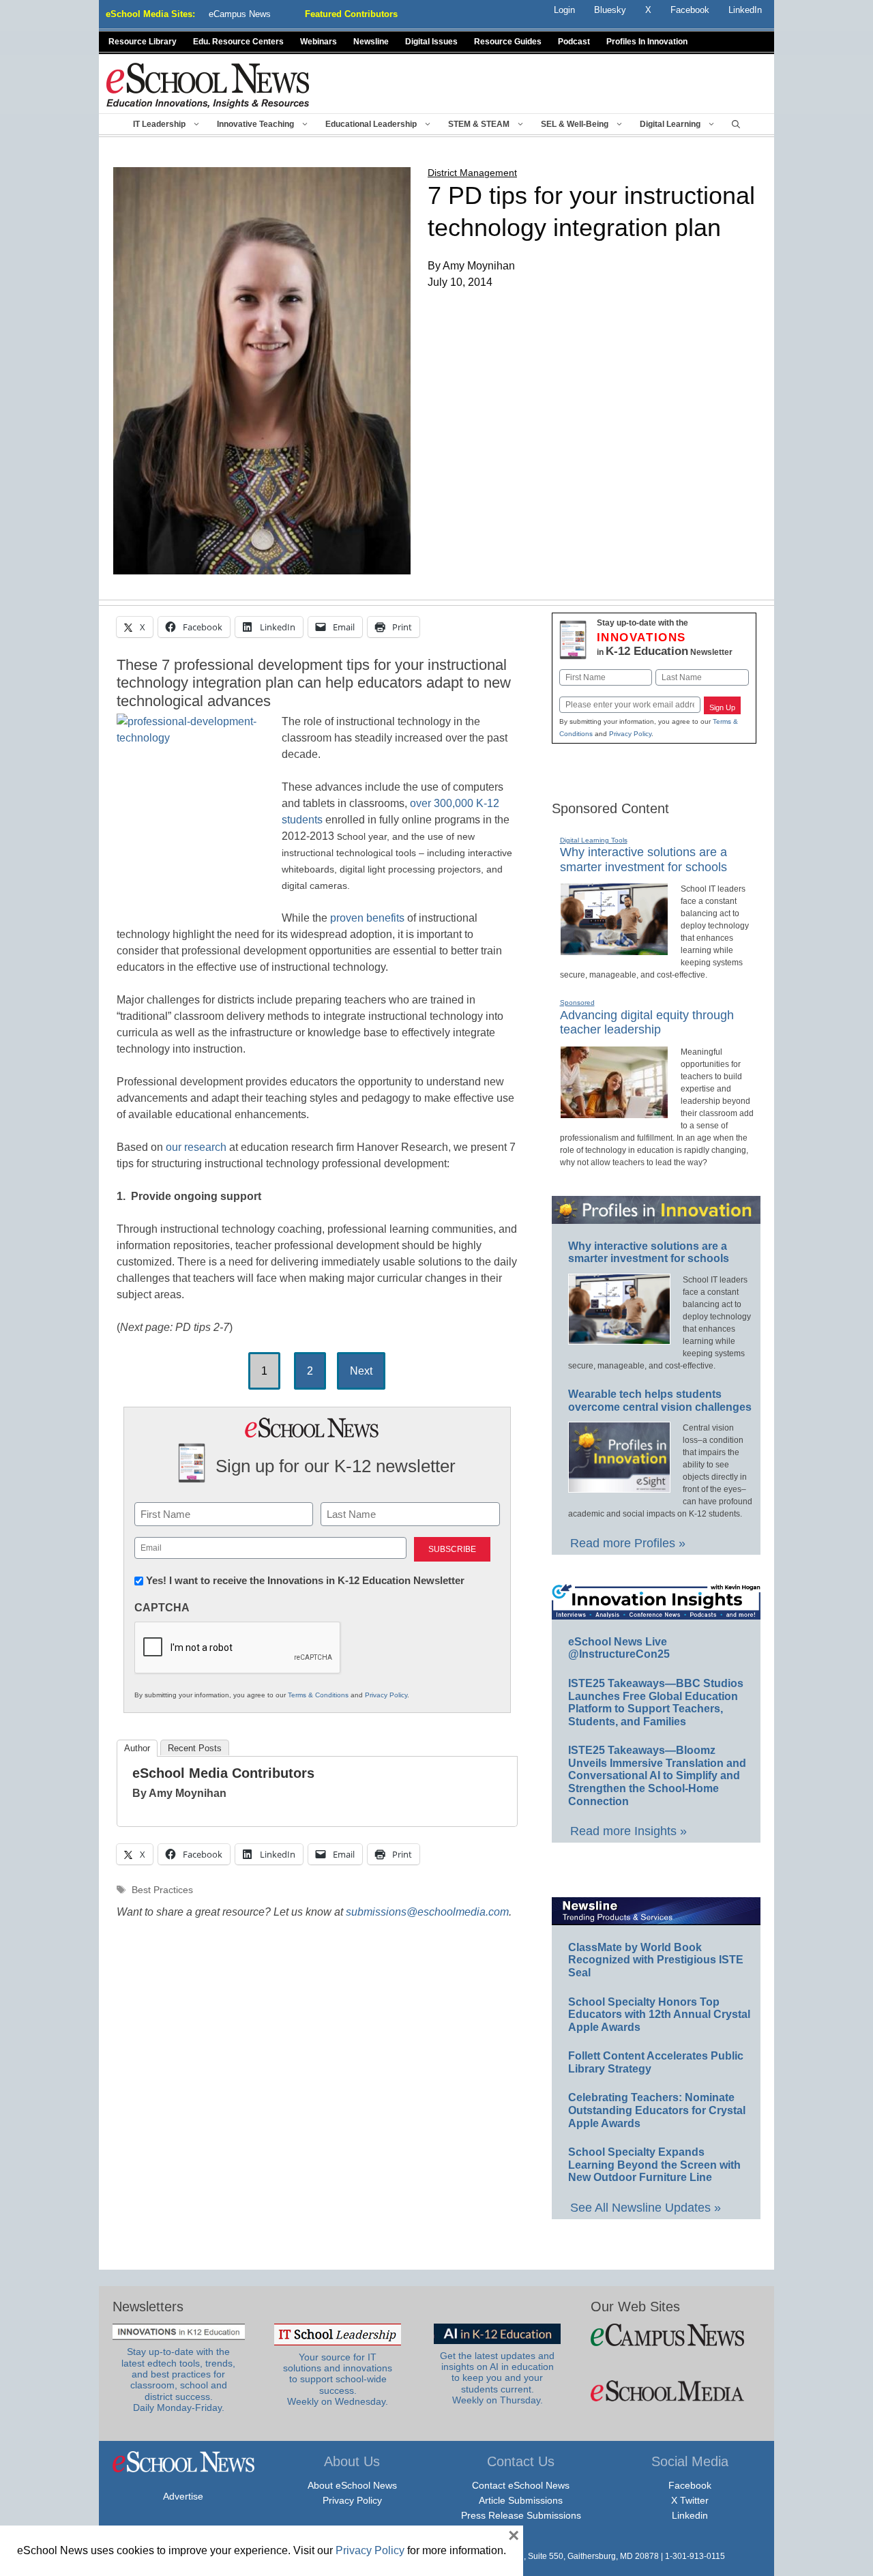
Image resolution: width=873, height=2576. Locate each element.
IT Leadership (159, 124)
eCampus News (240, 14)
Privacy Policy (386, 1695)
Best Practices (162, 1890)
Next (361, 1371)
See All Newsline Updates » (646, 2208)
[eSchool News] (208, 85)
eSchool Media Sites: (150, 14)
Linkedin (690, 2515)
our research (196, 1147)
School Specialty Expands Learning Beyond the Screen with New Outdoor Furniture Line (654, 2165)
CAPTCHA (162, 1608)
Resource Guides (508, 42)
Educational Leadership (371, 124)
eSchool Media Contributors (223, 1773)
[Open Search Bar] (736, 124)
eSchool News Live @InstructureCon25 (619, 1648)
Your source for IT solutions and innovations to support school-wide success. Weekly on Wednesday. (338, 2380)
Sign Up (722, 707)
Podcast (574, 42)
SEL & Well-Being (575, 124)
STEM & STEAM (479, 124)
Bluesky (610, 10)
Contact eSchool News (521, 2485)
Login (564, 10)
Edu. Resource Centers (238, 42)
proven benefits (367, 918)
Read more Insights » (628, 1831)
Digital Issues (431, 42)
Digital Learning (670, 124)
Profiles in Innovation (647, 42)
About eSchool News (352, 2485)
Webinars (319, 42)
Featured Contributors (351, 14)
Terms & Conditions (318, 1695)
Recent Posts (195, 1748)
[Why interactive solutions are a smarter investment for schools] (614, 950)
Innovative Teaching (255, 124)
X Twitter (690, 2500)
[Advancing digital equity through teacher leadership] (614, 1113)
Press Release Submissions (521, 2515)
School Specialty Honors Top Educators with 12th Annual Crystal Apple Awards (659, 2015)
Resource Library (143, 42)
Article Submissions (521, 2500)
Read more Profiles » (628, 1543)
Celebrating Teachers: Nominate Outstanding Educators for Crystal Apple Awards (657, 2110)
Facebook (690, 2485)
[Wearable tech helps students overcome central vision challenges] (619, 1487)
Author (137, 1748)
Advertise (183, 2496)
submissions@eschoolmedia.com (427, 1912)
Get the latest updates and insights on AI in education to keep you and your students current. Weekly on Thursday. (497, 2378)
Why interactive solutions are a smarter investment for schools (649, 1253)
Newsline (371, 42)
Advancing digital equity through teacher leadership (647, 1023)
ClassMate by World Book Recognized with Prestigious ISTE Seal (656, 1960)
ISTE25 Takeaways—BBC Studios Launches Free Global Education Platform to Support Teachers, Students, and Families (656, 1702)
